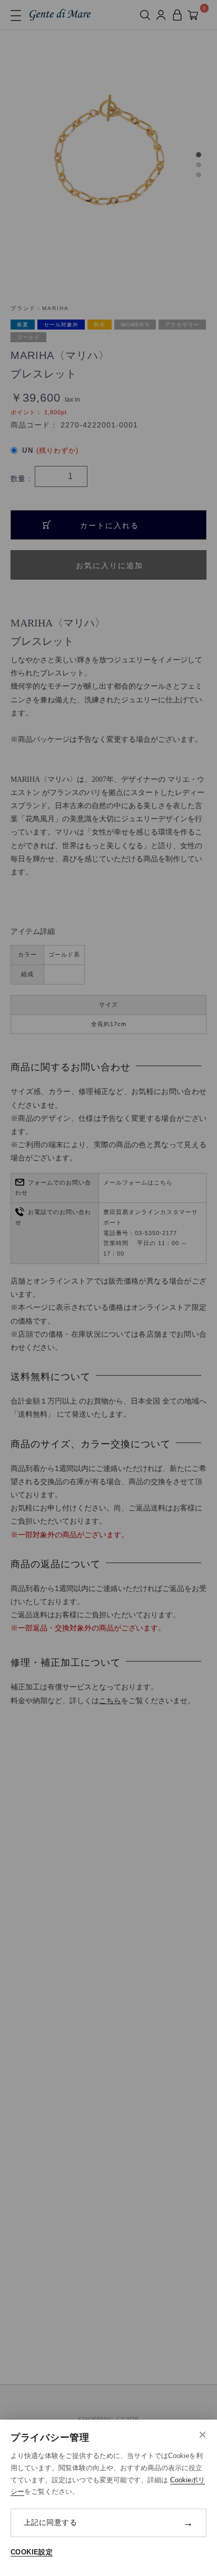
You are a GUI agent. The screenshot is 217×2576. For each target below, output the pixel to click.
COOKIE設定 (32, 2552)
